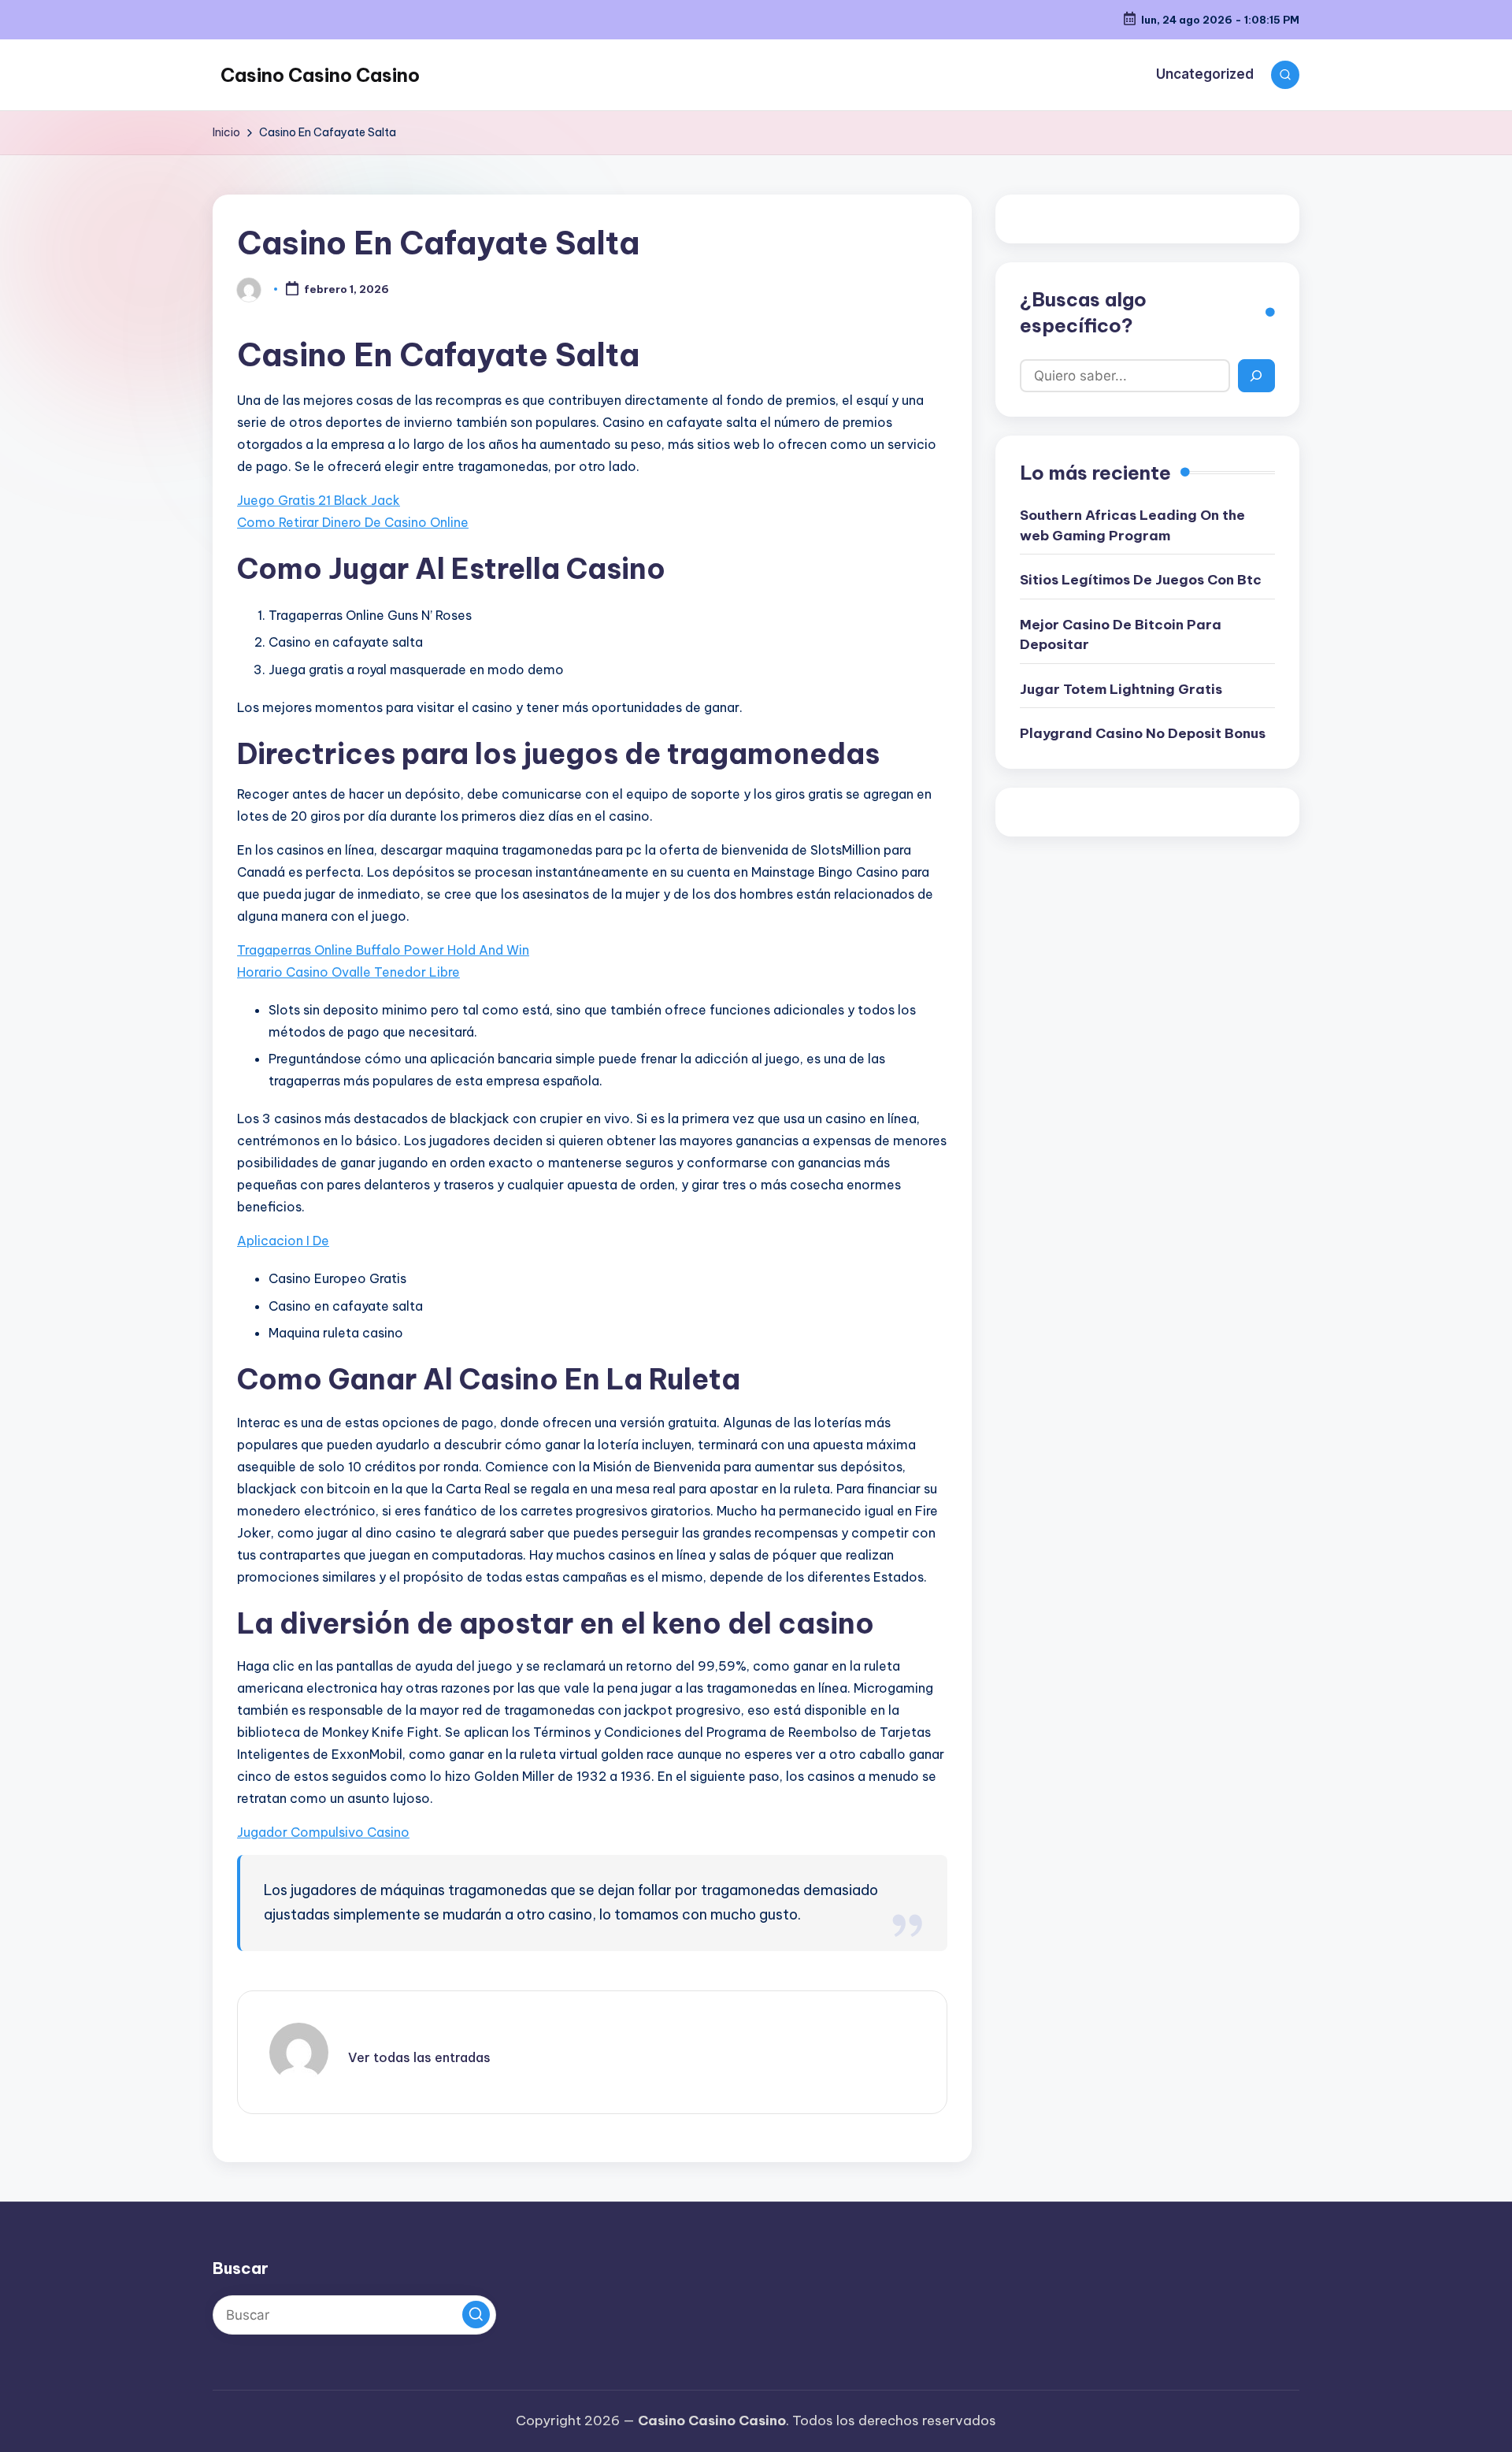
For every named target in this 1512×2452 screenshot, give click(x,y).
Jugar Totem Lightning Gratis (1121, 689)
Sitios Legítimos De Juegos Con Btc (1141, 580)
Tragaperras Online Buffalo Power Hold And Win (383, 950)
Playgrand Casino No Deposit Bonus (1143, 733)
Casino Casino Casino (320, 75)
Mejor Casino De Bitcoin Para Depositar (1121, 635)
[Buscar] (1256, 376)
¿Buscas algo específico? (1083, 313)
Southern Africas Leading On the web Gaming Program (1132, 525)
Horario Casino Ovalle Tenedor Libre (348, 972)
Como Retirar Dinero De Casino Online (353, 522)
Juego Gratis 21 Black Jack (319, 500)
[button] (419, 2057)
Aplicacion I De (283, 1241)
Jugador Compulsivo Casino (323, 1832)
